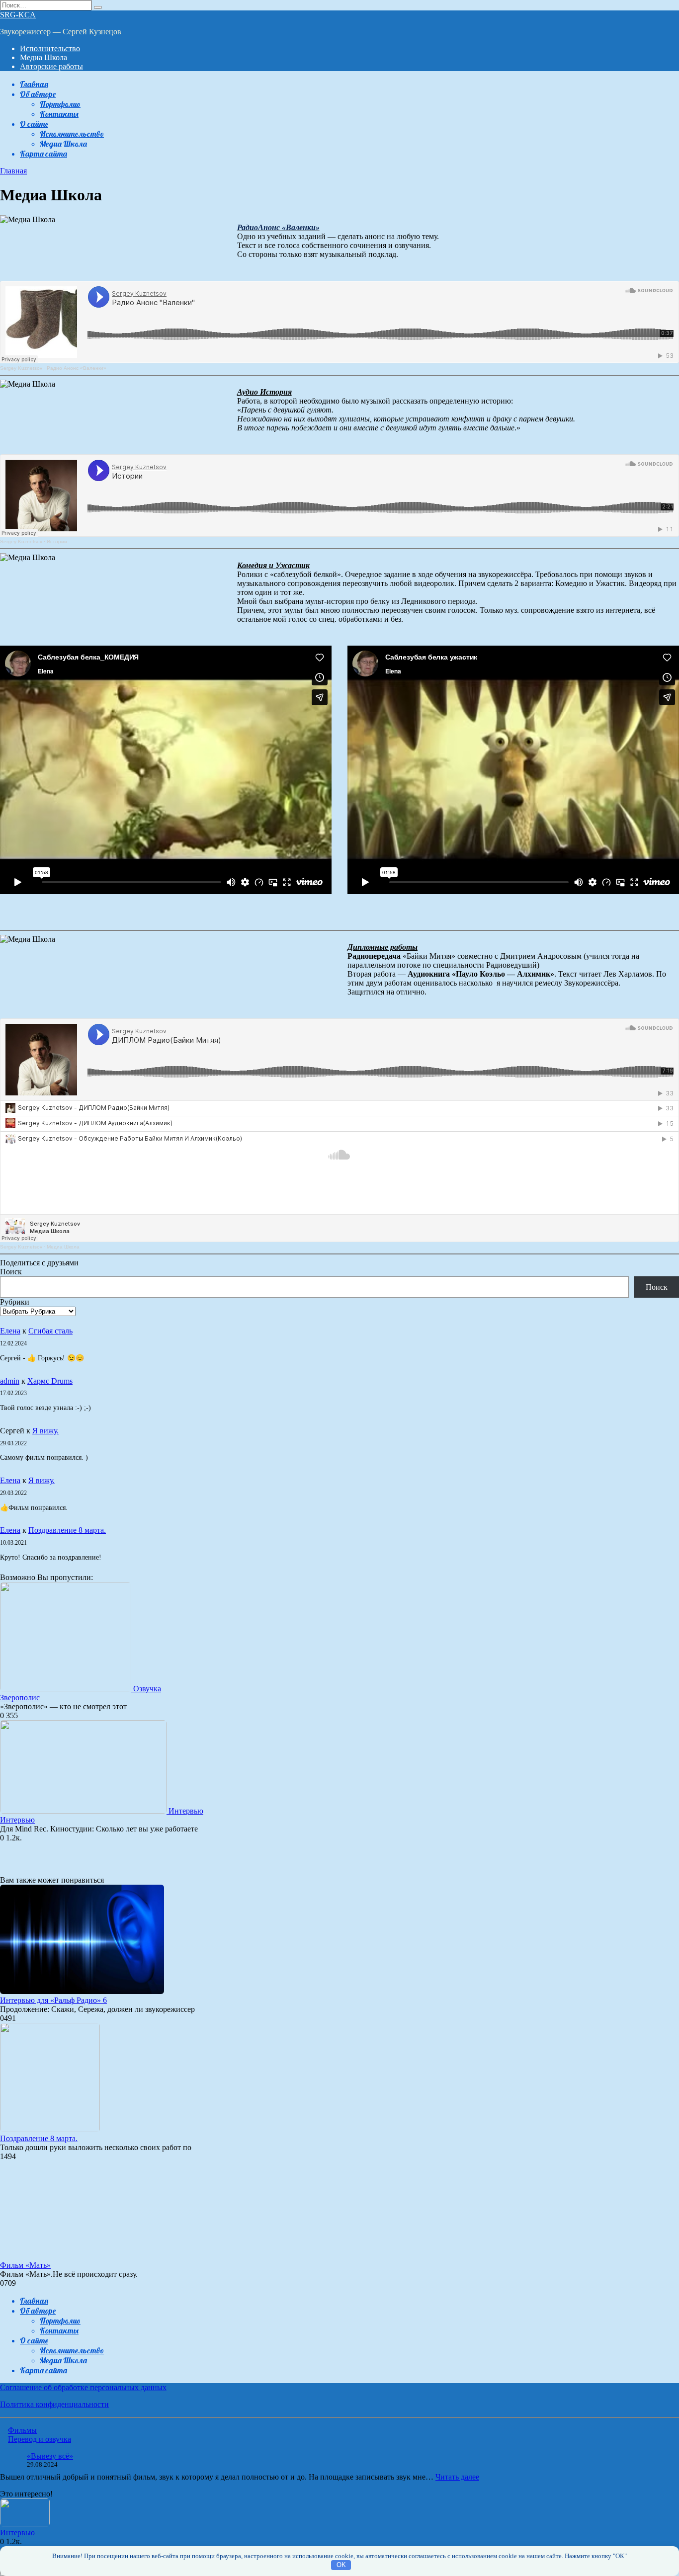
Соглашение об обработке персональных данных (83, 2387)
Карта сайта (43, 154)
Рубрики (15, 1302)
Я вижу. (45, 1431)
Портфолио (60, 104)
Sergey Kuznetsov (21, 368)
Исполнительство (50, 48)
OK (341, 2565)
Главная (34, 84)
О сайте (34, 124)
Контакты (59, 114)
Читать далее (457, 2477)
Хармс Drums (50, 1381)
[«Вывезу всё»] (9, 2462)
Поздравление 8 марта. (67, 1530)
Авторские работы (51, 66)
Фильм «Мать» (25, 2265)
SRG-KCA (18, 15)
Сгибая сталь (50, 1331)
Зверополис (20, 1698)
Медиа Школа (63, 1247)
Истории (57, 541)
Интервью (17, 1820)
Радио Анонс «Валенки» (77, 368)
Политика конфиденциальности (54, 2404)
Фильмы (22, 2430)
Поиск (11, 1272)
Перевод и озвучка (40, 2439)
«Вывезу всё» (50, 2456)
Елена (10, 1331)
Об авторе (38, 94)
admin (10, 1381)
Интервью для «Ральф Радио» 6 (53, 2000)
